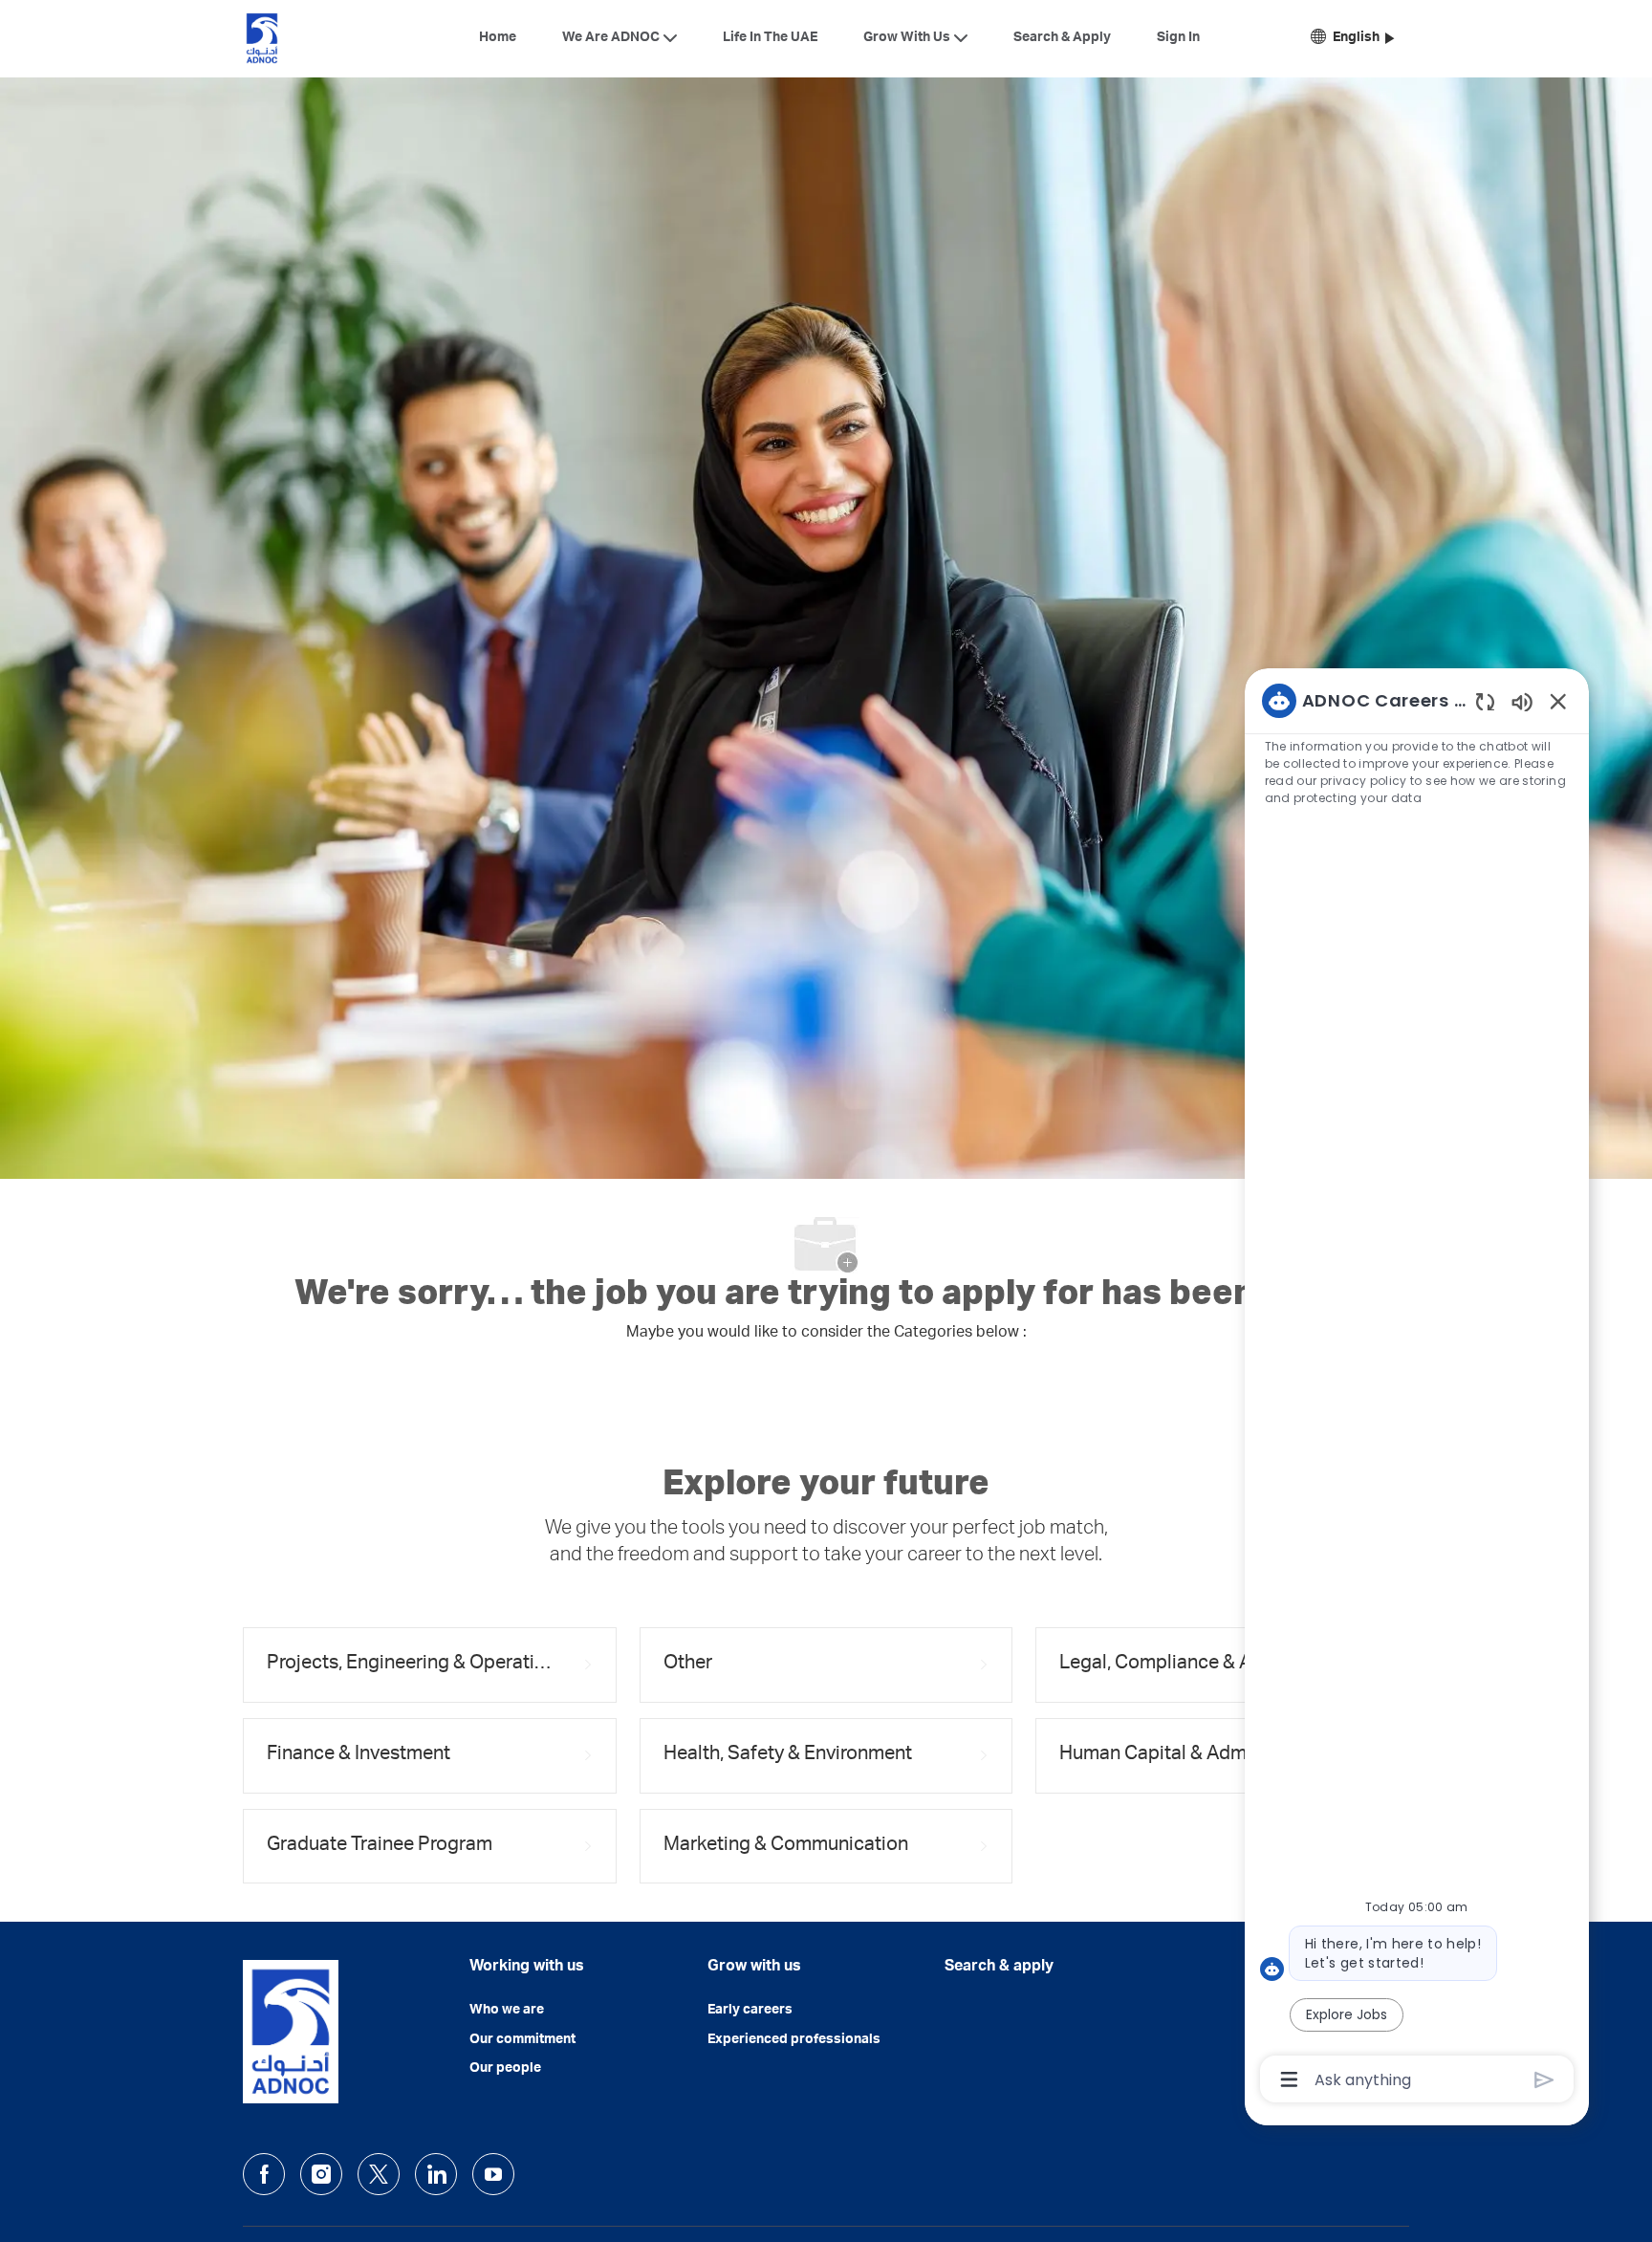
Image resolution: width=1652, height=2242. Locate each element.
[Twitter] (379, 2174)
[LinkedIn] (436, 2174)
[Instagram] (321, 2174)
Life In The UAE (770, 38)
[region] (1417, 1388)
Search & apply (999, 1968)
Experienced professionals (794, 2040)
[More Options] (1289, 2079)
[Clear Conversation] (1485, 701)
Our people (505, 2069)
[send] (1544, 2080)
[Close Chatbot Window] (1558, 701)
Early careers (750, 2011)
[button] (1352, 39)
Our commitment (522, 2040)
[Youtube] (493, 2174)
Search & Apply (1062, 38)
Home (498, 38)
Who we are (507, 2011)
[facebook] (264, 2174)
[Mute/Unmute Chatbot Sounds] (1522, 701)
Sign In (1178, 38)
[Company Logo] (262, 38)
